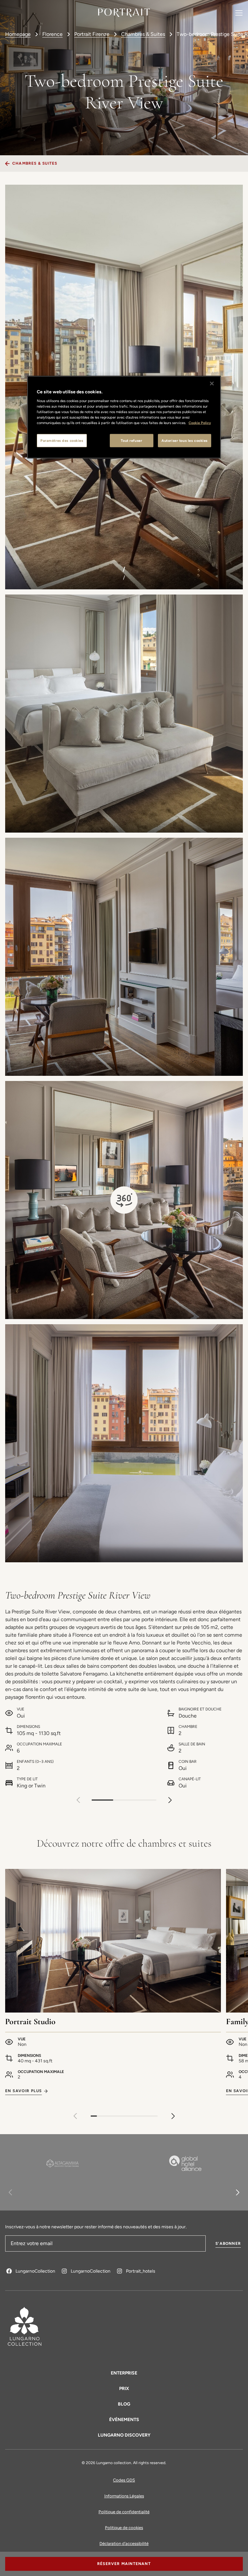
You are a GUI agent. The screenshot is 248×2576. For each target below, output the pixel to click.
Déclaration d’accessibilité (124, 2543)
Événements (124, 2420)
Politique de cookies (124, 2528)
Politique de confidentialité (124, 2512)
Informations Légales (124, 2496)
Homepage (18, 34)
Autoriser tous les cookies (185, 440)
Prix (124, 2389)
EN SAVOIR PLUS (24, 2091)
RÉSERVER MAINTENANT (124, 2564)
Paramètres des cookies (62, 440)
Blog (124, 2404)
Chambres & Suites (143, 34)
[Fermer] (212, 383)
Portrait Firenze (92, 34)
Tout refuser (131, 440)
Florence (52, 34)
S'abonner (228, 2243)
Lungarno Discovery (124, 2435)
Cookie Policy (200, 423)
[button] (170, 1800)
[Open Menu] (239, 13)
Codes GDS (124, 2480)
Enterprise (124, 2373)
